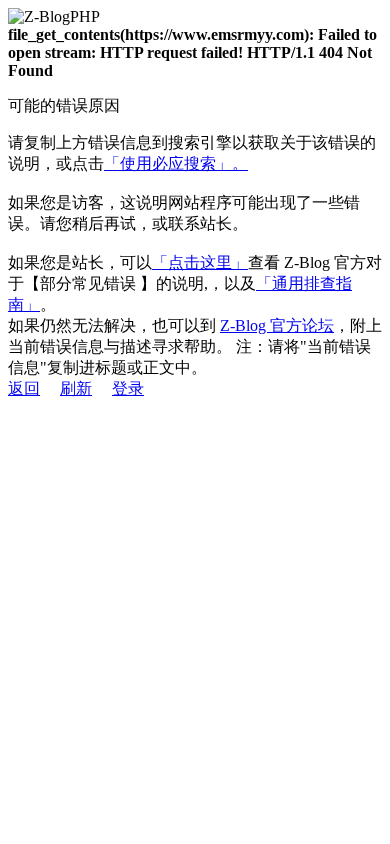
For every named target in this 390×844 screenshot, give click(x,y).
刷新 (76, 388)
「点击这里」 (200, 262)
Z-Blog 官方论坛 (277, 325)
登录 (128, 388)
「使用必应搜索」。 (176, 163)
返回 (24, 388)
